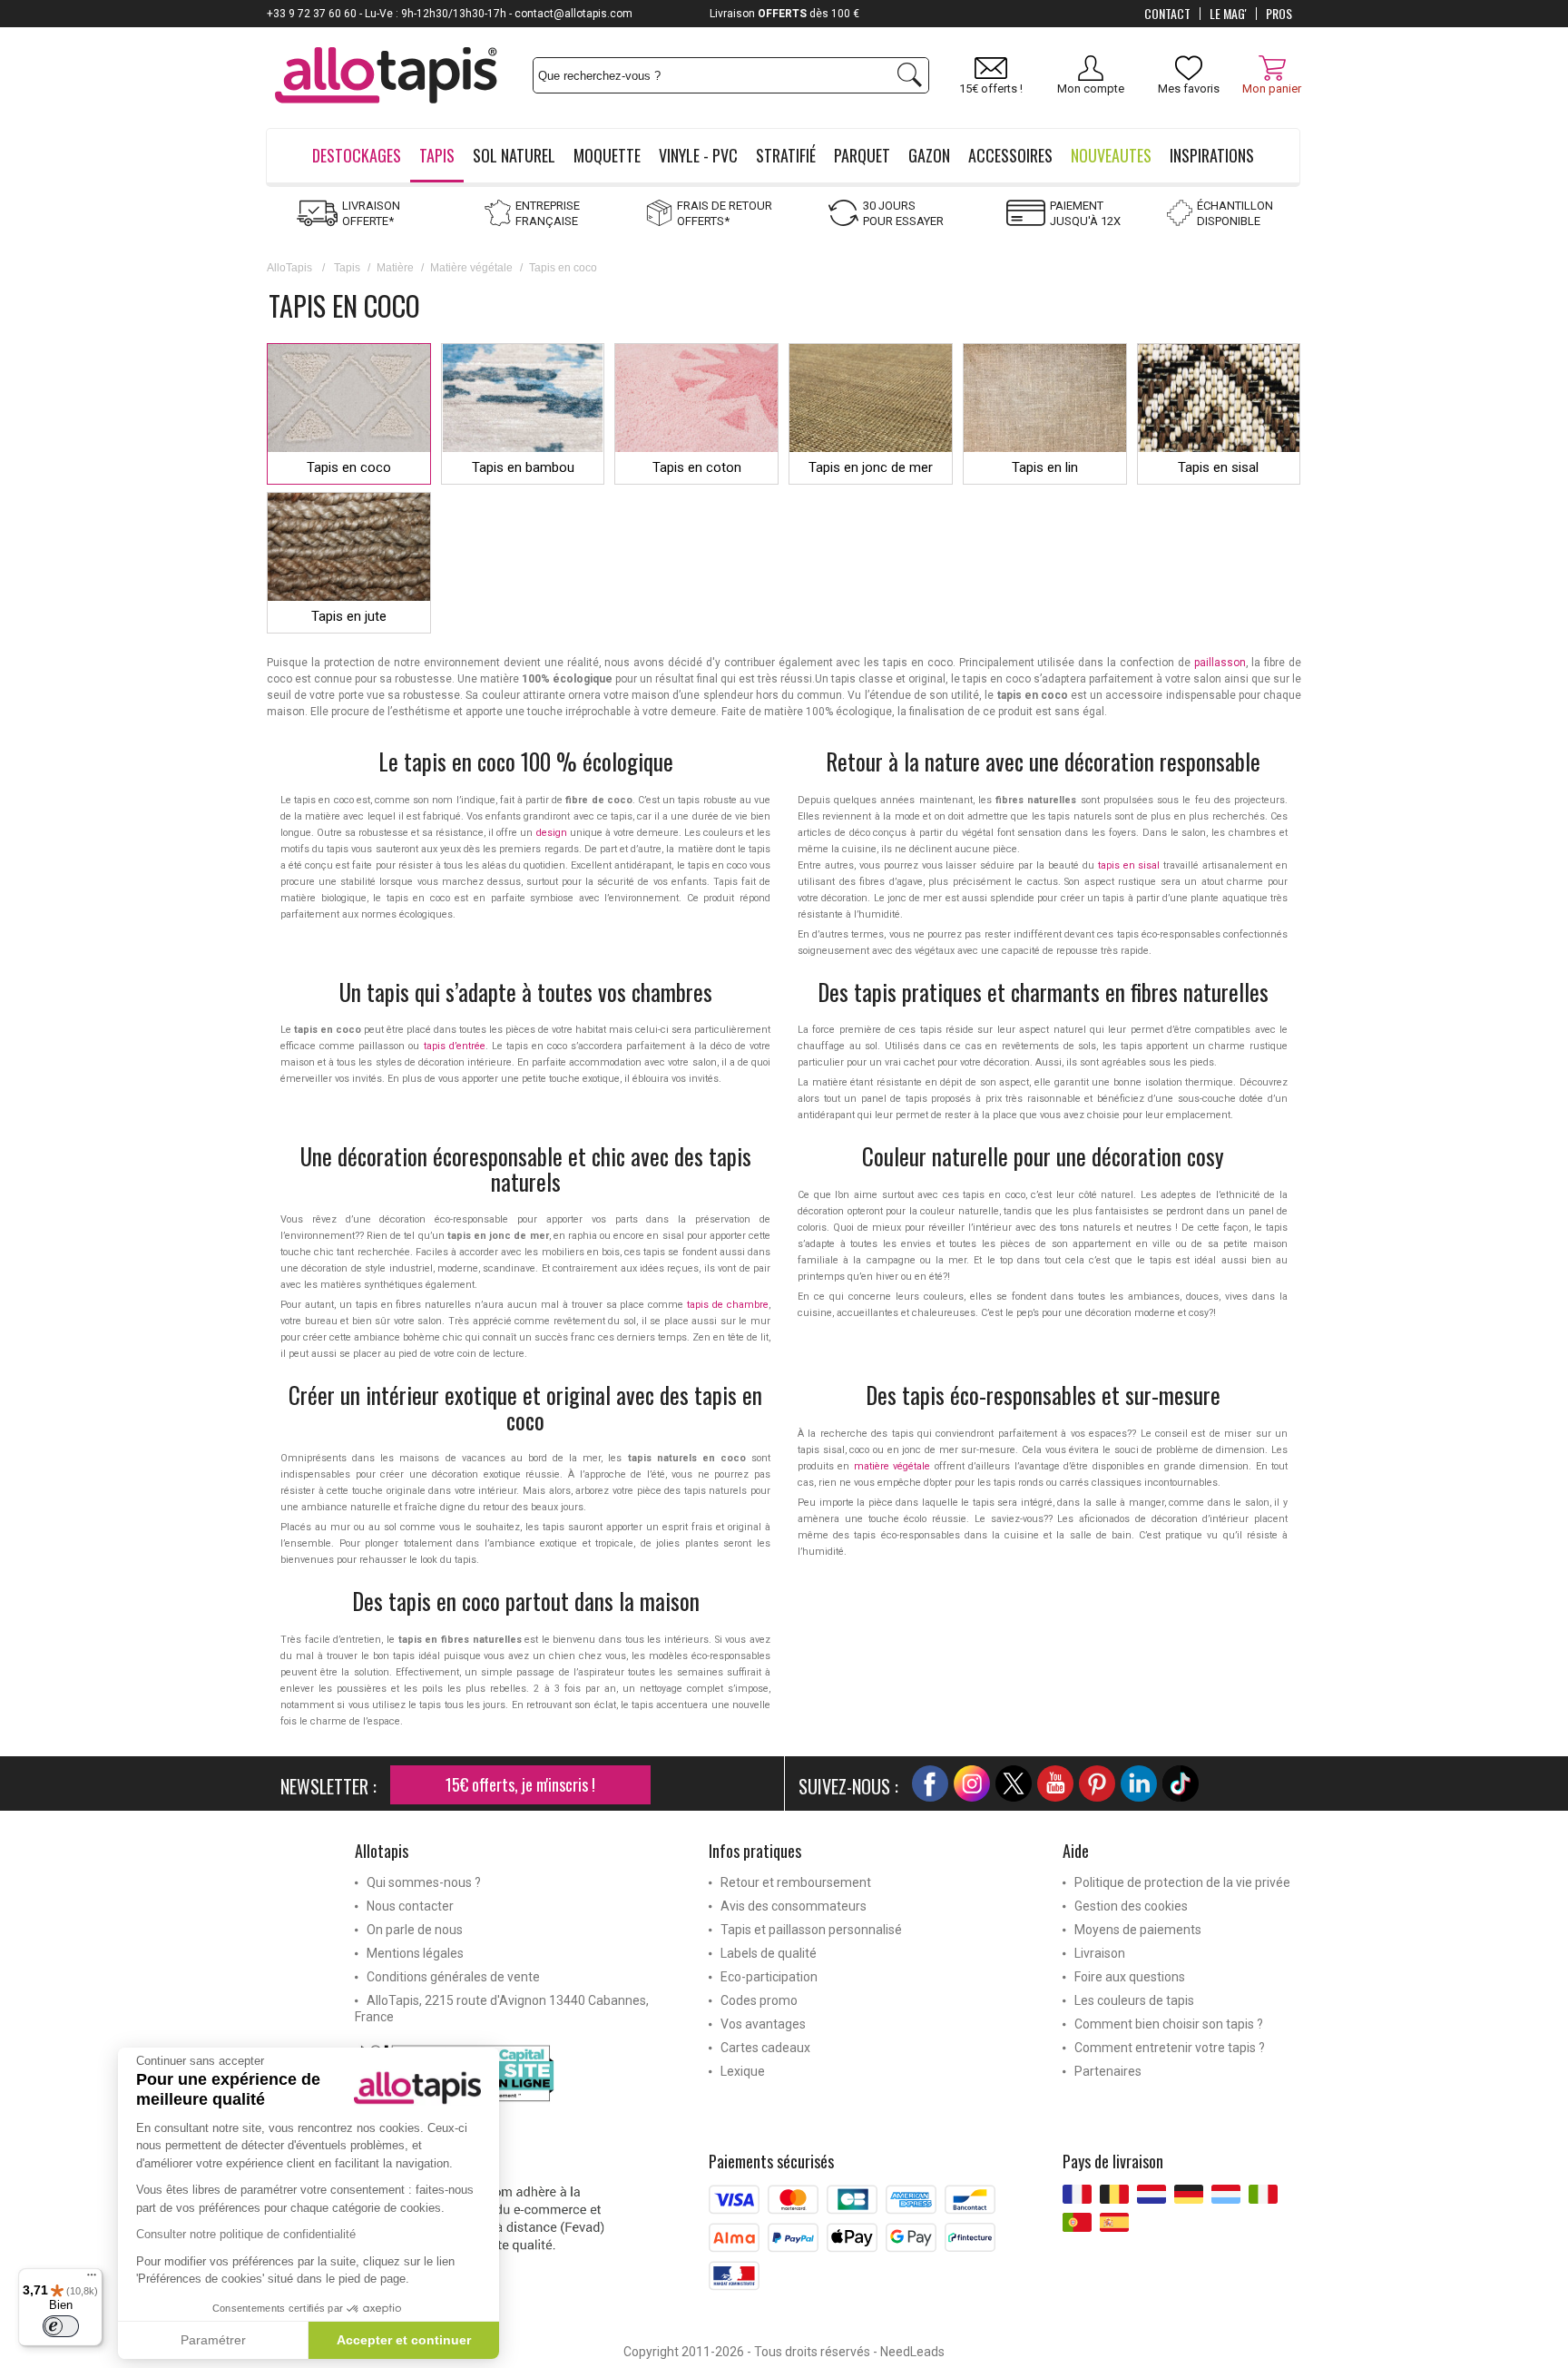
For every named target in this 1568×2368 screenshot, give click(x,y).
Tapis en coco (349, 467)
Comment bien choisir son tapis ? (1169, 2024)
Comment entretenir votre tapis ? (1170, 2048)
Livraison (1100, 1953)
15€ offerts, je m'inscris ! (520, 1784)
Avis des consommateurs (794, 1906)
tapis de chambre (728, 1305)
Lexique (743, 2071)
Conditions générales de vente (453, 1977)
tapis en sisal (1129, 865)
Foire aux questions (1130, 1977)
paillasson (1220, 663)
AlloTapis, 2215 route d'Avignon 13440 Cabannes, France (502, 2009)
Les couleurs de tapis (1134, 2000)
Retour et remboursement (796, 1882)
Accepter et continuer (404, 2340)
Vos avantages (763, 2024)
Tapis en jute (349, 616)
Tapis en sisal (1218, 467)
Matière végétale (471, 268)
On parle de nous (415, 1930)
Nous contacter (410, 1906)
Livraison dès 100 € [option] (784, 14)
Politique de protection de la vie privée (1182, 1882)
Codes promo (759, 2000)
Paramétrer (213, 2340)
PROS (1279, 14)
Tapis (347, 268)
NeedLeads (912, 2352)
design (552, 833)
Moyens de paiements (1138, 1930)
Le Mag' (1228, 14)
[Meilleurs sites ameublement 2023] (518, 2077)
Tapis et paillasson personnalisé (811, 1930)
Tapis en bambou (523, 467)
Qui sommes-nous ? (424, 1882)
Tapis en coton (697, 467)
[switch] (61, 2326)
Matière (395, 268)
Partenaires (1108, 2071)
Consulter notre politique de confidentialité (246, 2234)
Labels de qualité (769, 1953)
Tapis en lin (1045, 467)
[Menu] (92, 2279)
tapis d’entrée (455, 1046)
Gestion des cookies (1131, 1906)
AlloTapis (289, 268)
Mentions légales (415, 1953)
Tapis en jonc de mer (871, 467)
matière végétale (892, 1466)
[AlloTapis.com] (386, 78)
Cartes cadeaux (765, 2048)
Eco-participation (769, 1977)
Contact (1167, 14)
